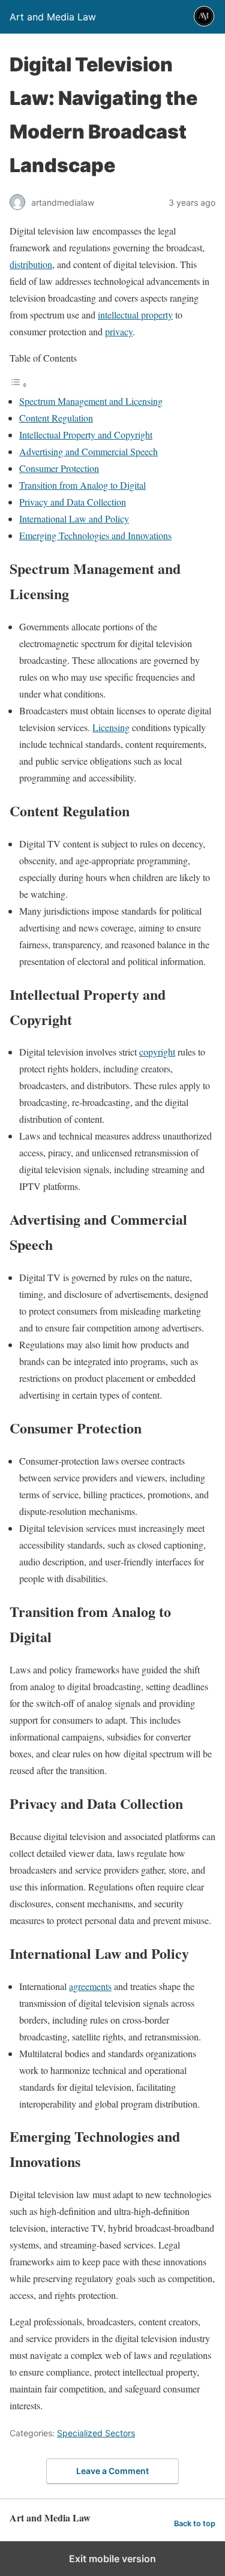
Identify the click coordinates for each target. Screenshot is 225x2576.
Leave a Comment (112, 2471)
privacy (119, 331)
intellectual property (135, 315)
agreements (90, 1986)
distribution (31, 264)
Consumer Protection (59, 468)
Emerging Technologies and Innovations (95, 535)
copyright (157, 1052)
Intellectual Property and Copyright (86, 435)
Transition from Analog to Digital (82, 485)
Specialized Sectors (96, 2433)
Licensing (111, 727)
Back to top (195, 2524)
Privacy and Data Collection (73, 502)
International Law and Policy (74, 518)
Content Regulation (56, 418)
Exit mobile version (112, 2559)
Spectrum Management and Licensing (91, 401)
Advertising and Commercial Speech (88, 451)
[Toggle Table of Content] (19, 384)
